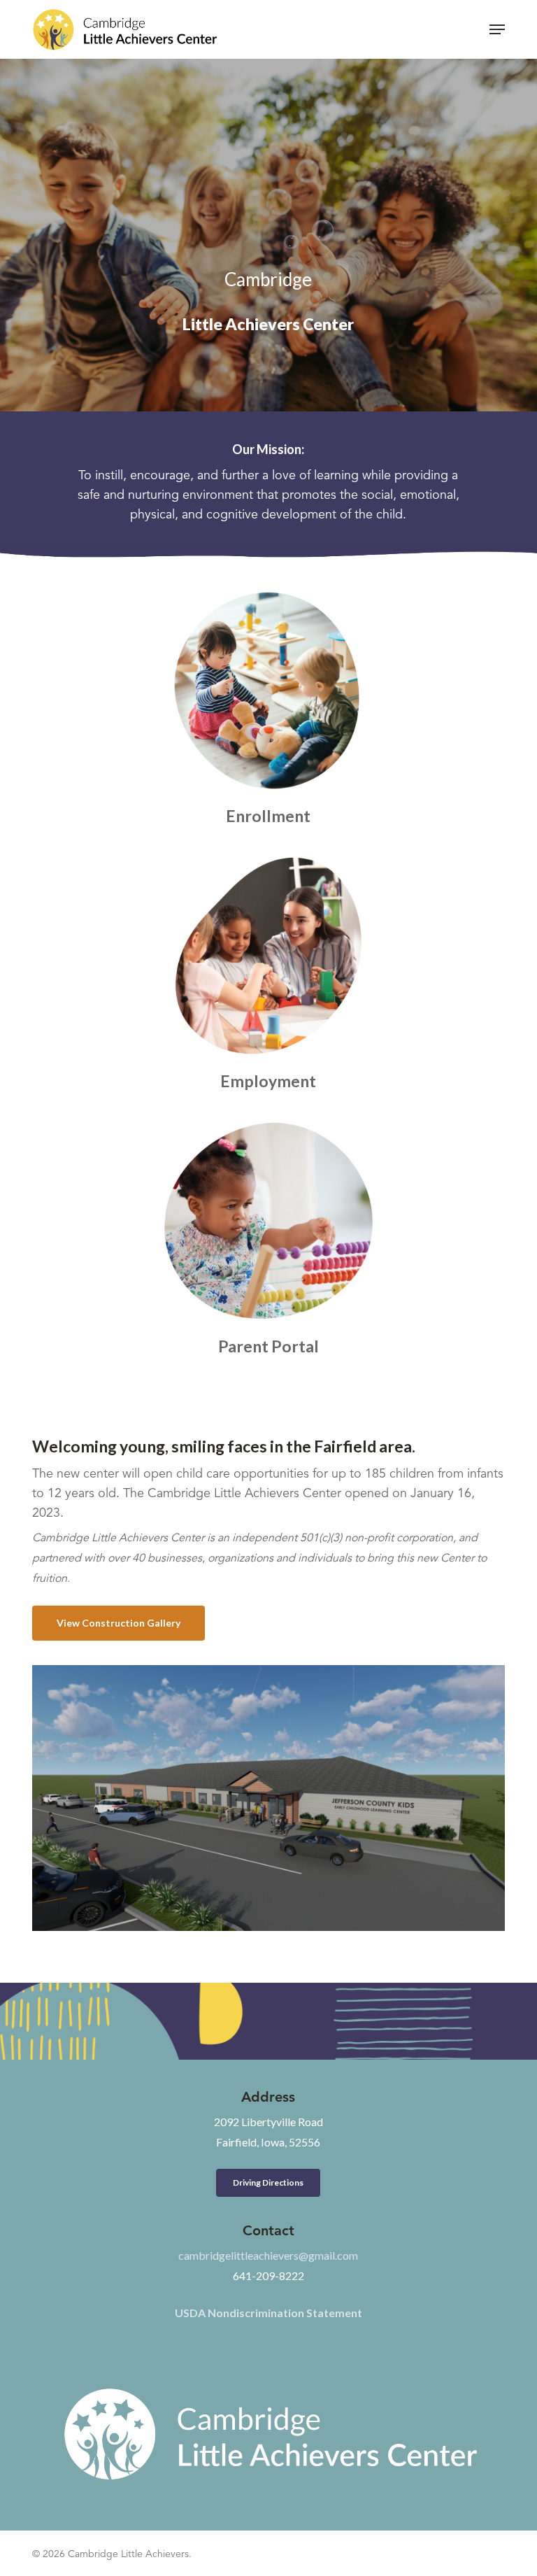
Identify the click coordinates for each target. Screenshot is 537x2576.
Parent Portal (268, 1346)
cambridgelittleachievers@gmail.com (268, 2255)
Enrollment (268, 816)
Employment (268, 1081)
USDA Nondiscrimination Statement (268, 2313)
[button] (497, 29)
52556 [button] (268, 2132)
